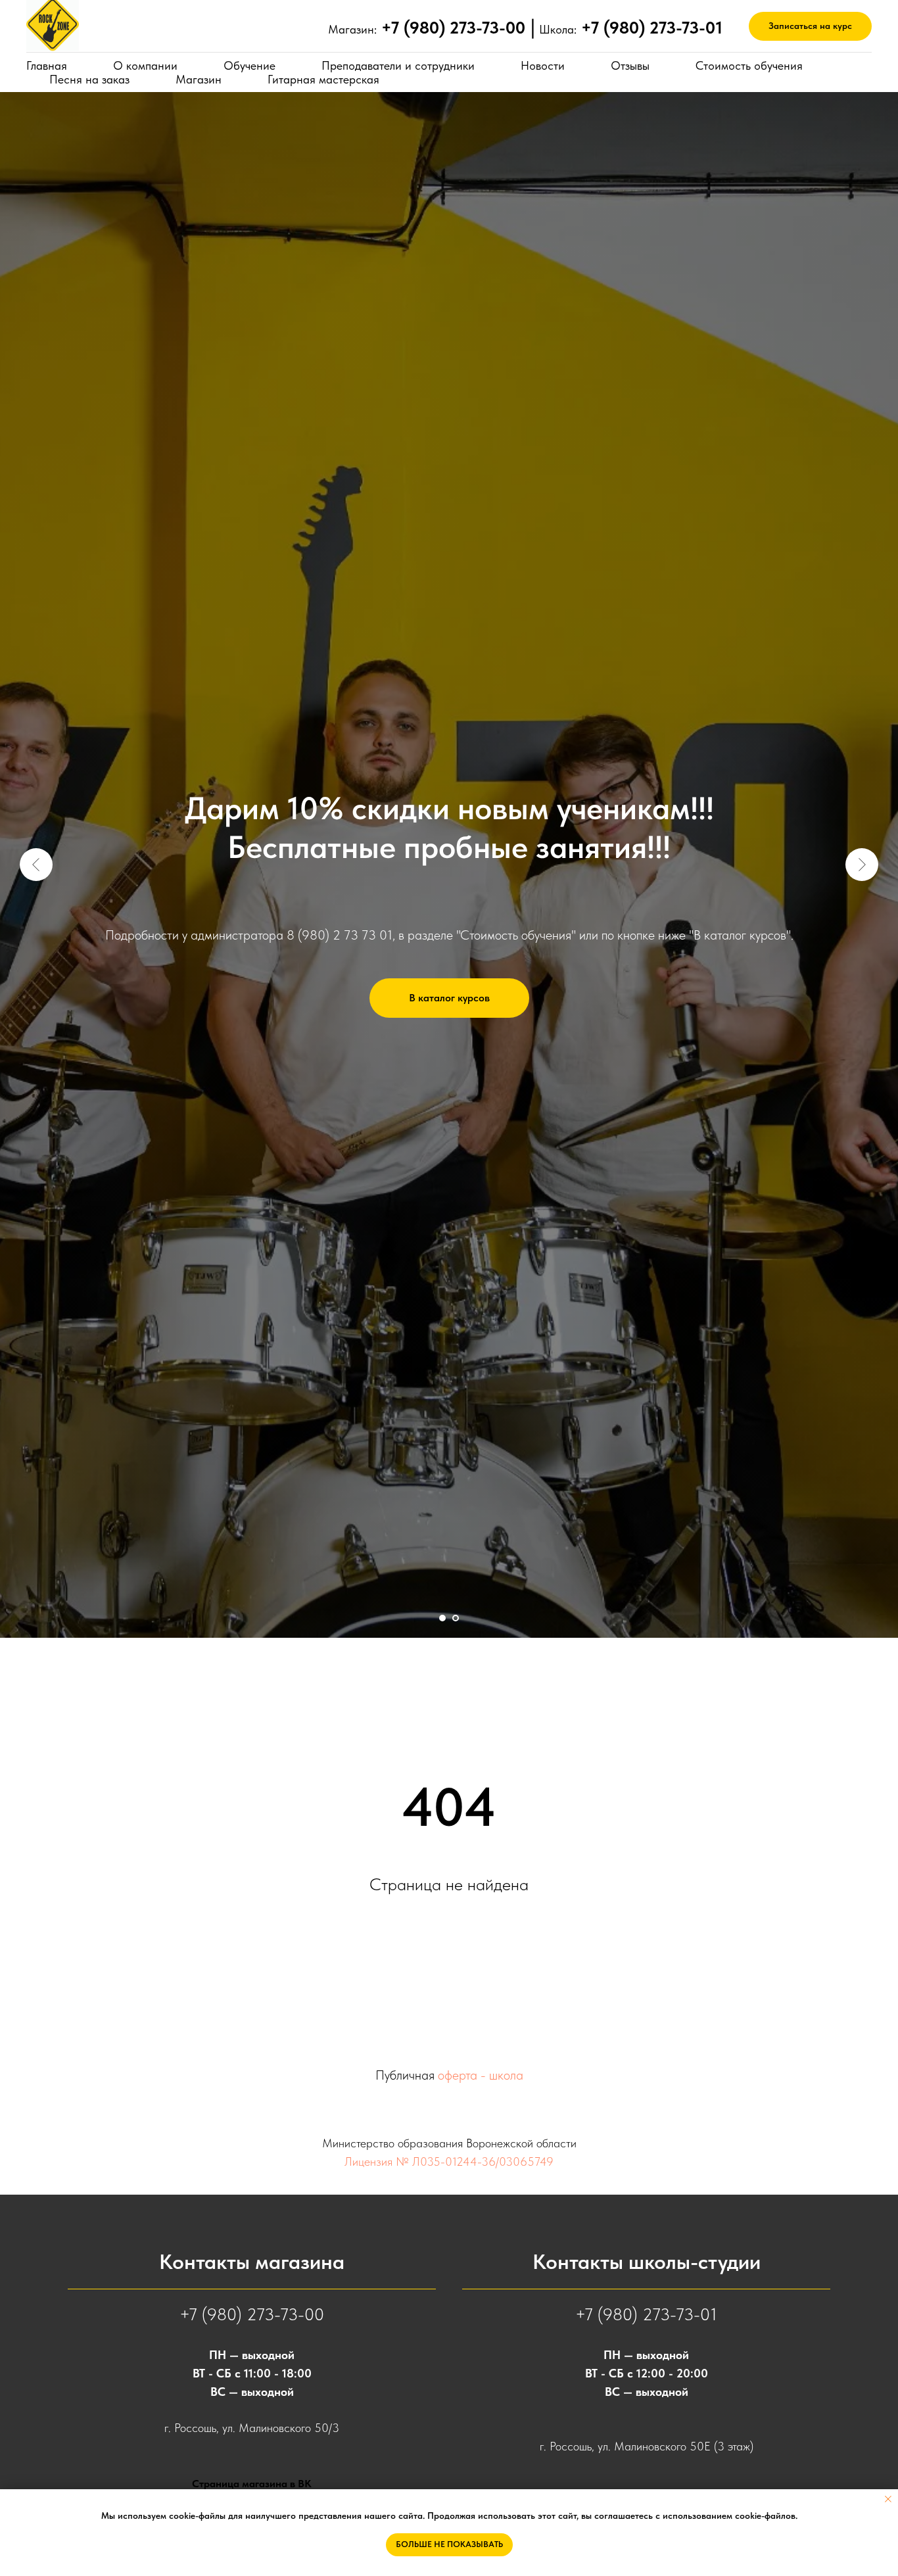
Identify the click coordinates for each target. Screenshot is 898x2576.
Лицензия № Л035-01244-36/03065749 (449, 2161)
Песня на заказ (89, 79)
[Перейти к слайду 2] (456, 1618)
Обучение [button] (249, 65)
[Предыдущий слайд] (36, 865)
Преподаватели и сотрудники (398, 65)
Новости (543, 65)
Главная (47, 65)
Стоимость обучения (749, 65)
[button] (810, 27)
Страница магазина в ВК (252, 2484)
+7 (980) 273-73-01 (646, 2314)
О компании (145, 65)
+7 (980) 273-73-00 (252, 2314)
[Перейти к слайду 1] (442, 1618)
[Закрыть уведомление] (888, 2499)
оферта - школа (481, 2075)
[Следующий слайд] (862, 865)
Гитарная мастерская (323, 79)
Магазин (199, 79)
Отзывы (630, 65)
